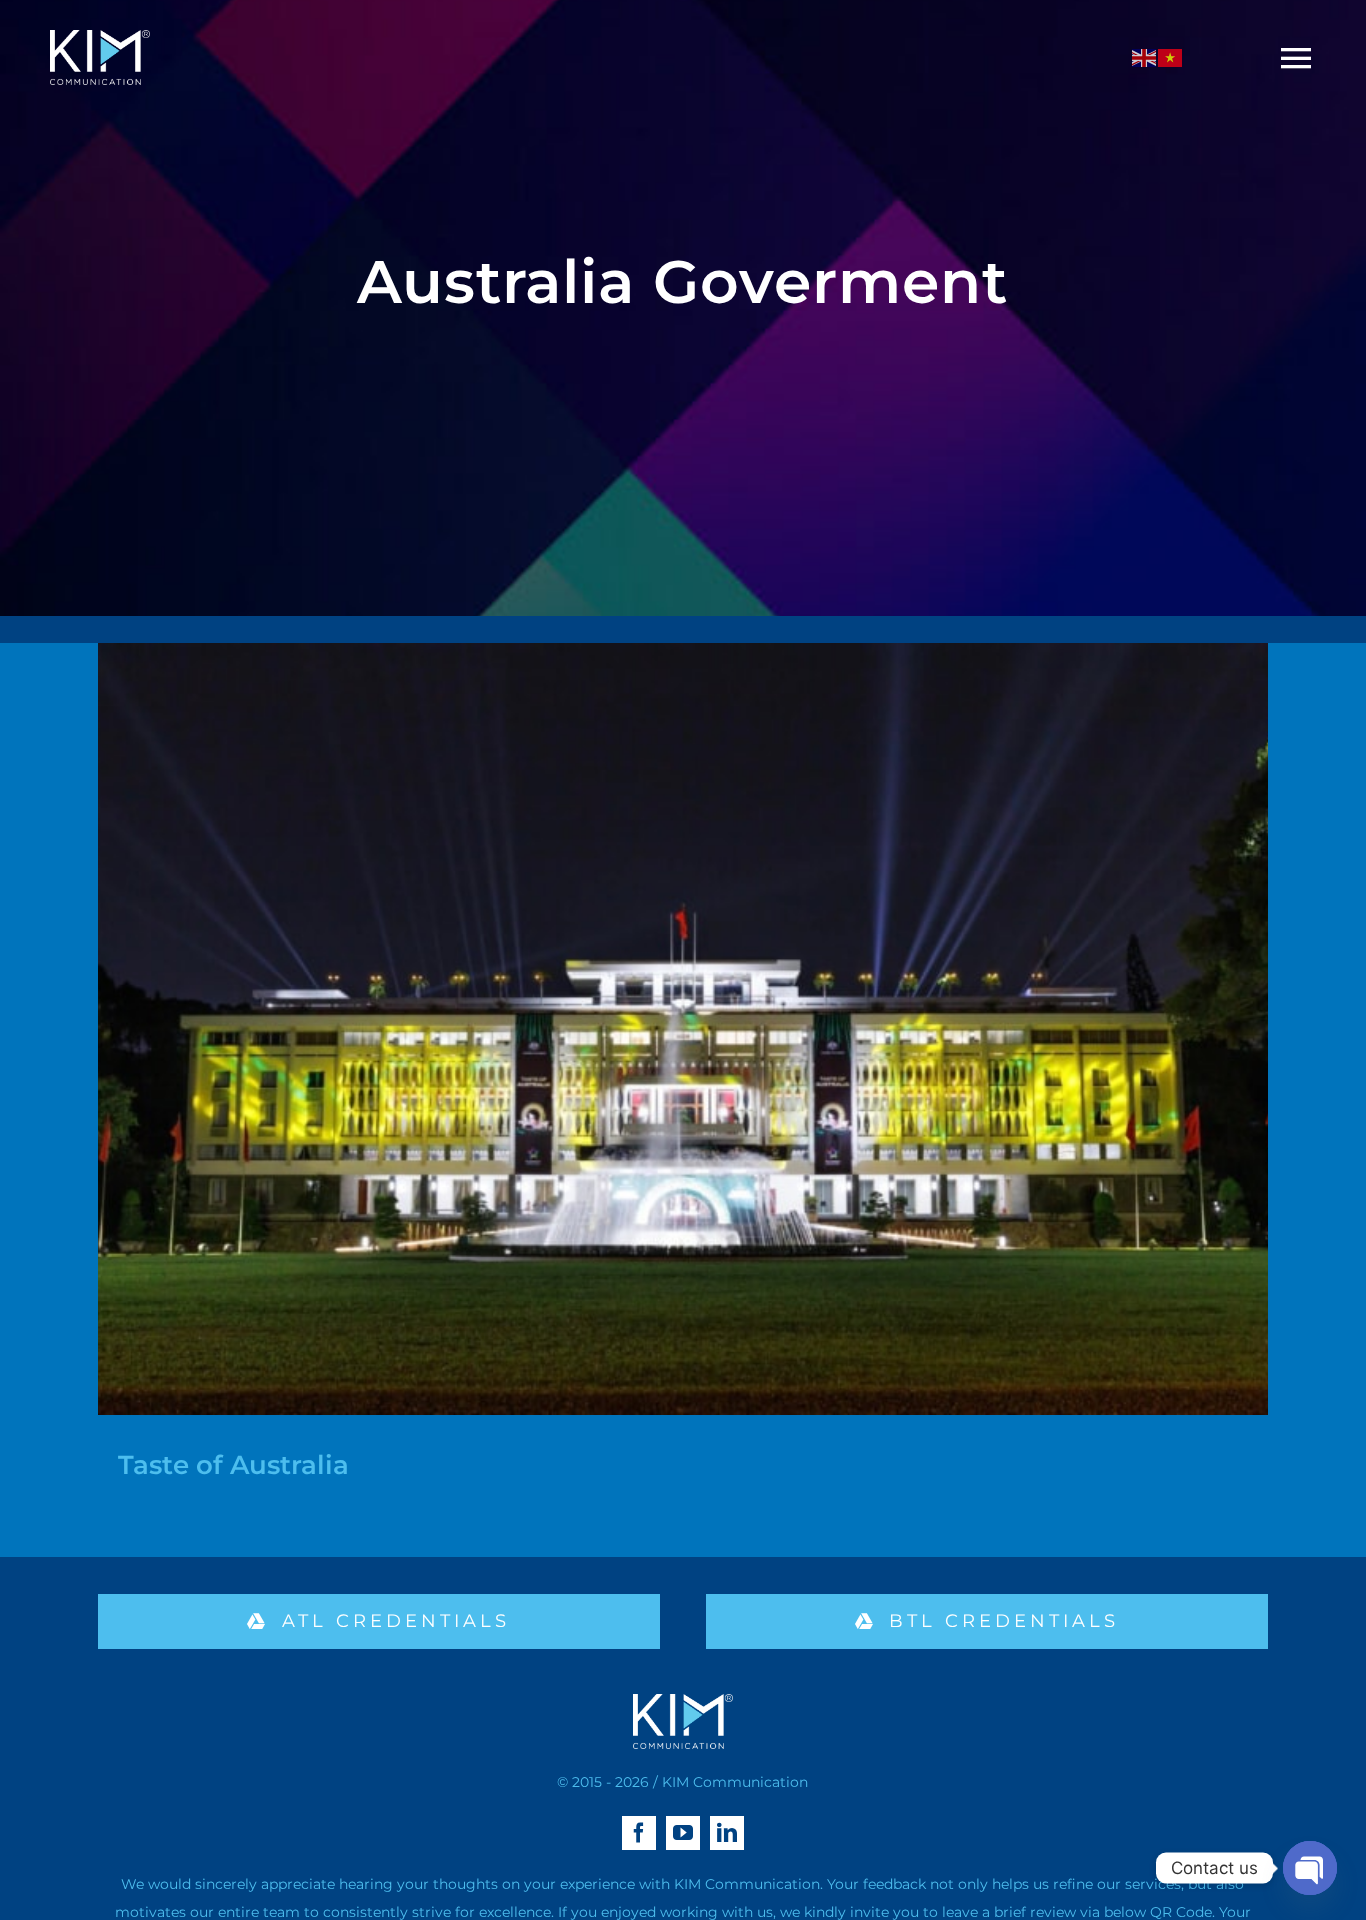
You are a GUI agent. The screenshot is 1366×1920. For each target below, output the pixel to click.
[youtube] (683, 1833)
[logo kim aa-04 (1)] (100, 37)
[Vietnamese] (1171, 57)
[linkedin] (727, 1833)
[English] (1145, 57)
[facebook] (639, 1833)
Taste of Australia (233, 1465)
